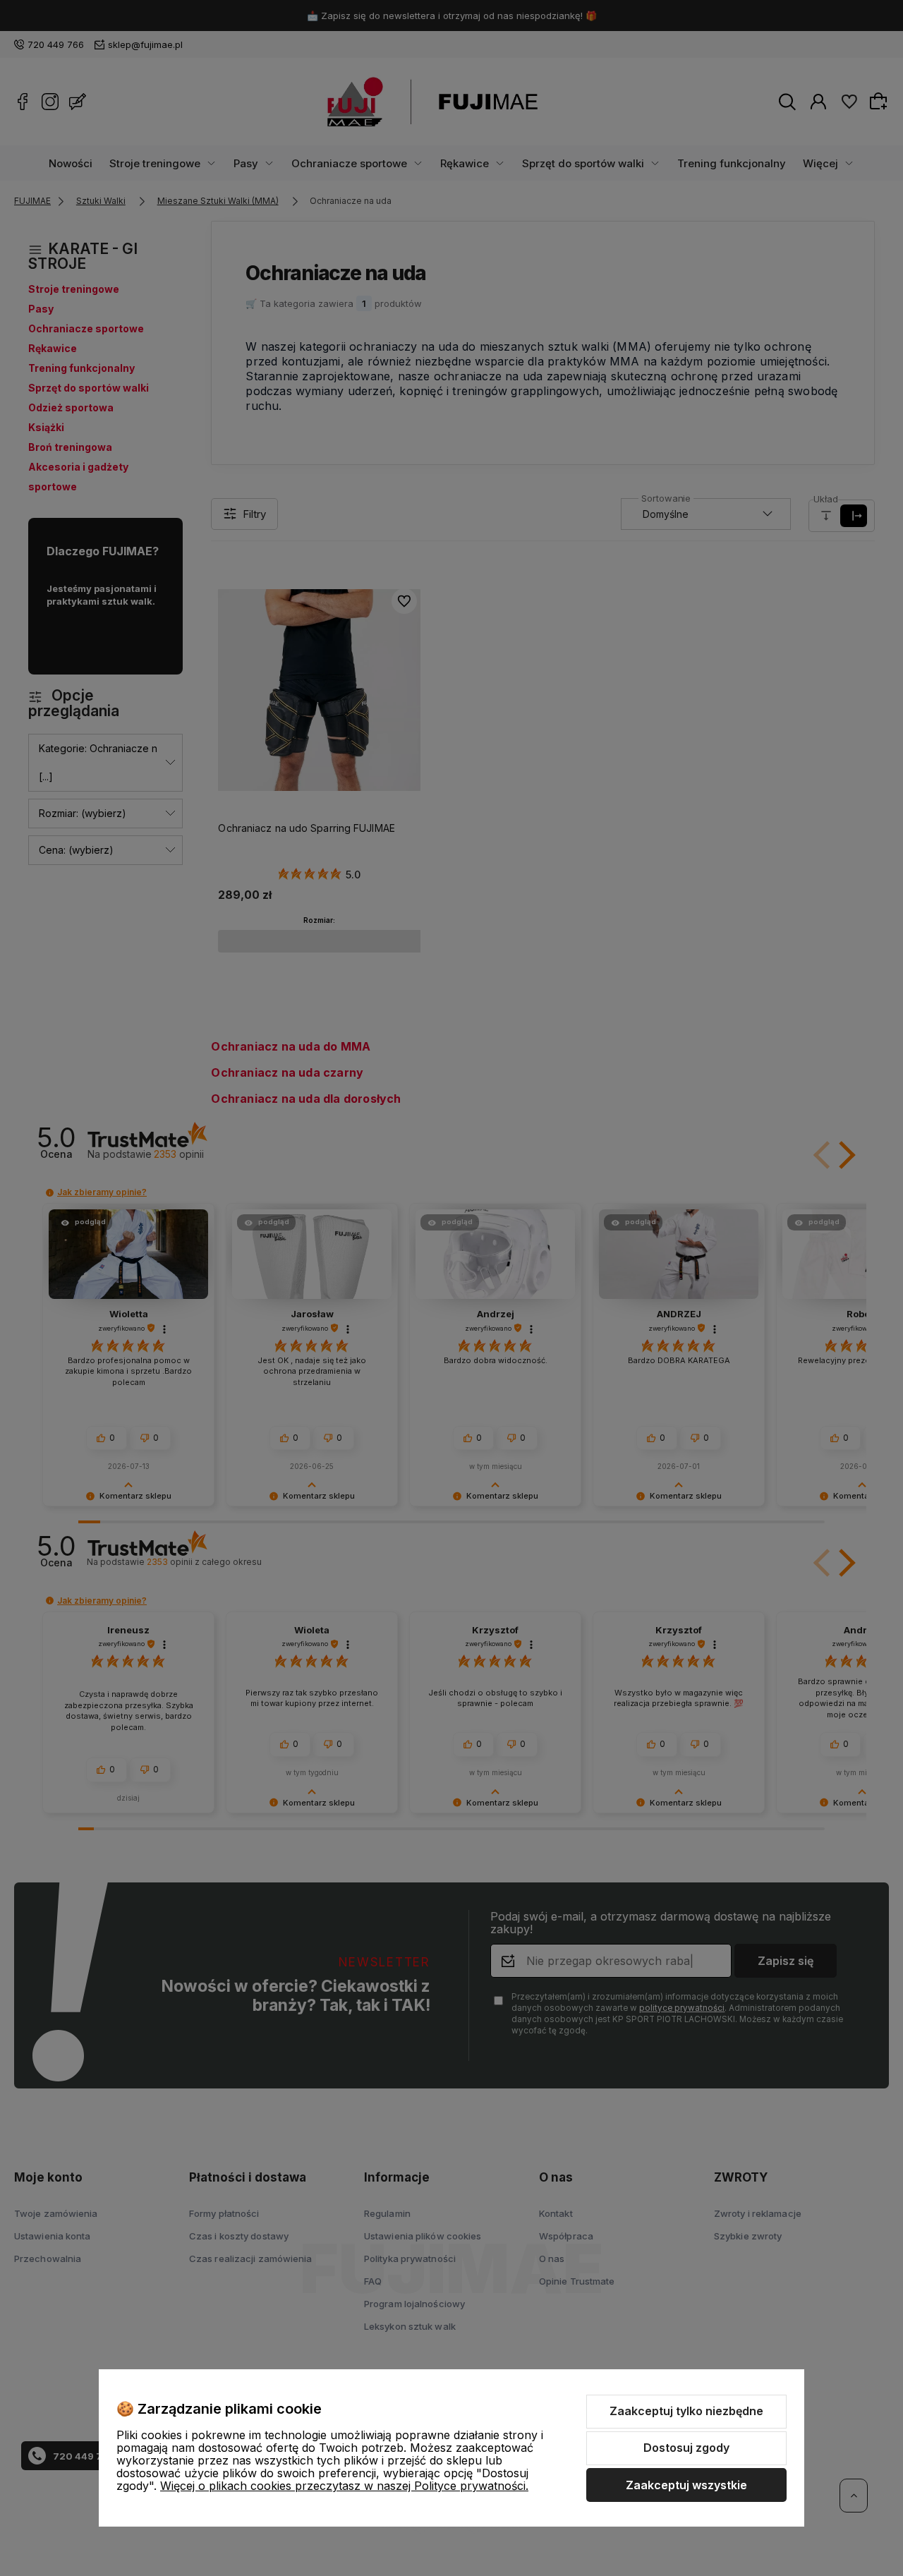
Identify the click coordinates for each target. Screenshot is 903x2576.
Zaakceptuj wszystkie (686, 2485)
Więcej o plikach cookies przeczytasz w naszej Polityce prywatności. (344, 2486)
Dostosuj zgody (686, 2448)
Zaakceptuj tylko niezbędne (686, 2411)
